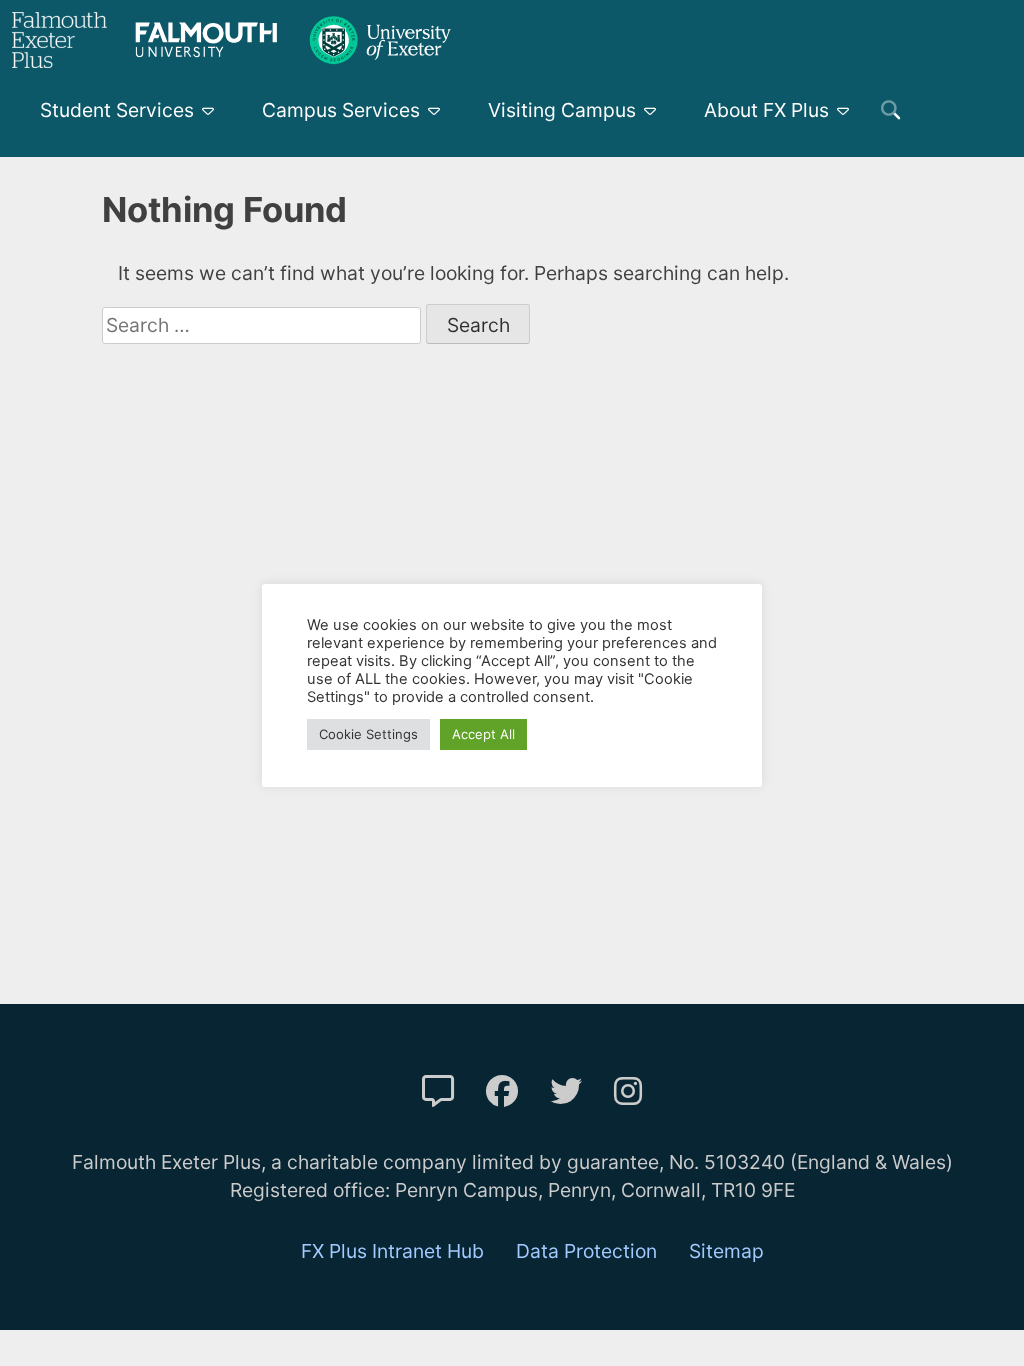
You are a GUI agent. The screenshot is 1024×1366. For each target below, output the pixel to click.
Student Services (117, 110)
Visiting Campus (562, 110)
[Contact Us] (438, 1091)
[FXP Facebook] (502, 1091)
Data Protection (586, 1251)
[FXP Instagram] (628, 1091)
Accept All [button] (483, 734)
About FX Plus (766, 110)
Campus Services (341, 110)
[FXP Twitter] (566, 1091)
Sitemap (726, 1251)
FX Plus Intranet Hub (392, 1251)
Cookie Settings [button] (368, 734)
